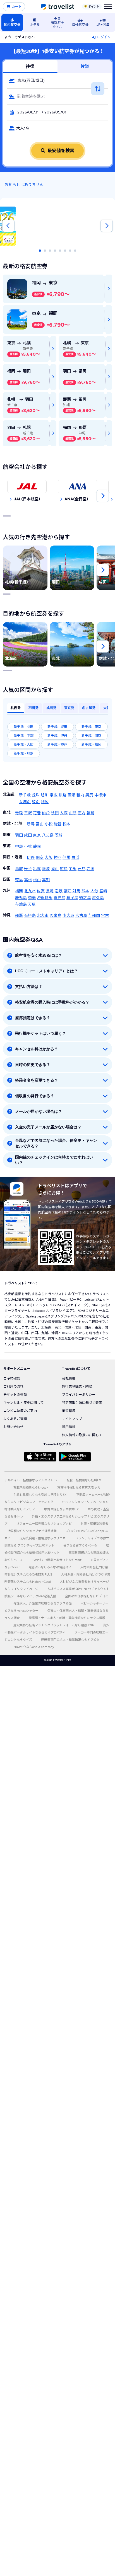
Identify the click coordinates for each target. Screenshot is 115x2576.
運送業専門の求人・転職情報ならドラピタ (70, 1640)
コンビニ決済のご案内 (20, 1411)
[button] (57, 81)
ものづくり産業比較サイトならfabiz (57, 1560)
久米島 (56, 916)
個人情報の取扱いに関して (82, 1435)
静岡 (37, 846)
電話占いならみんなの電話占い (50, 1567)
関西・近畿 (13, 857)
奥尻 (89, 795)
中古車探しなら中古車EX (61, 1509)
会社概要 (69, 1378)
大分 (94, 891)
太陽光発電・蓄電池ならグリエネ (43, 1538)
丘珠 (36, 795)
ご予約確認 (12, 1378)
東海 (7, 846)
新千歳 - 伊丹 (57, 736)
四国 (7, 879)
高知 (46, 880)
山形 (73, 813)
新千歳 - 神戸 (57, 745)
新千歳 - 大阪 (24, 745)
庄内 (82, 813)
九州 (7, 890)
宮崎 (103, 891)
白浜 (75, 858)
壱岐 (59, 891)
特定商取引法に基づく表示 (82, 1403)
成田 (28, 835)
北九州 (30, 891)
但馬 (66, 858)
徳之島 (85, 898)
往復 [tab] (30, 66)
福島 (90, 813)
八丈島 (48, 835)
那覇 (19, 916)
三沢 (28, 813)
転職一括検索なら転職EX (84, 1480)
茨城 (59, 835)
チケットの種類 (15, 1395)
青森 (19, 813)
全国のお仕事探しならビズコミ (87, 1596)
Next (107, 226)
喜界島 (59, 898)
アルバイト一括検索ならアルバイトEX (31, 1480)
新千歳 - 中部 (24, 736)
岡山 (55, 869)
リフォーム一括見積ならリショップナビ (44, 1524)
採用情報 (69, 1427)
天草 (32, 904)
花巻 (37, 813)
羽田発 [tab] (33, 708)
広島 (64, 869)
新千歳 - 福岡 (91, 745)
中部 (19, 846)
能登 (57, 824)
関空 (40, 858)
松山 (37, 880)
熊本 (85, 891)
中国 (7, 868)
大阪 (49, 858)
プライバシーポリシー (79, 1395)
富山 (40, 824)
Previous (8, 226)
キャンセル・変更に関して (23, 1403)
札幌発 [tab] (16, 708)
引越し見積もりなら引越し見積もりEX (40, 1495)
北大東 (43, 916)
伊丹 (31, 858)
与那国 (94, 916)
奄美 (32, 898)
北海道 (9, 795)
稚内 (80, 795)
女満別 (25, 802)
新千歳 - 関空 (91, 736)
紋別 (36, 802)
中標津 (100, 795)
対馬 (76, 891)
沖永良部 (45, 898)
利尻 (45, 802)
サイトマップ (72, 1419)
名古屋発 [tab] (89, 708)
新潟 (31, 824)
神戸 (57, 858)
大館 (64, 813)
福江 (68, 891)
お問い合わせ (13, 1427)
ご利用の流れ (13, 1387)
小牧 (28, 846)
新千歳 (25, 795)
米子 (28, 869)
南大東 (68, 916)
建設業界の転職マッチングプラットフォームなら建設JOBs (54, 1625)
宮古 (105, 916)
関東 (7, 835)
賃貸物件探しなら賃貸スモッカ (79, 1488)
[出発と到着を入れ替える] (98, 89)
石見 (82, 869)
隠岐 (46, 869)
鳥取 (19, 869)
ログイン (104, 37)
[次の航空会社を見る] (103, 496)
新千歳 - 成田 (57, 727)
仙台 (46, 813)
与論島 (21, 904)
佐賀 (41, 891)
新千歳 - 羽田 (24, 727)
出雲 (37, 869)
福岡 (19, 891)
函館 (71, 795)
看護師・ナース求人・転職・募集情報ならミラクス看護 (67, 1618)
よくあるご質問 (15, 1419)
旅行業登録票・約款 (77, 1387)
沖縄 (7, 915)
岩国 (90, 869)
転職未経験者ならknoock (31, 1488)
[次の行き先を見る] (103, 570)
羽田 (19, 835)
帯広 (54, 795)
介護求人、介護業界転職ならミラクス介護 (43, 1604)
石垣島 (30, 916)
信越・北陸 (13, 824)
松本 (66, 824)
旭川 (45, 795)
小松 (49, 824)
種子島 (72, 898)
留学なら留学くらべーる (80, 1546)
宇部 (73, 869)
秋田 (55, 813)
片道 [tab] (85, 66)
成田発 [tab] (51, 708)
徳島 (19, 880)
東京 (37, 835)
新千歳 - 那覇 (24, 753)
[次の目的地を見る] (103, 646)
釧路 (63, 795)
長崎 (50, 891)
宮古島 (81, 916)
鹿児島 (21, 898)
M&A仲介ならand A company (34, 1647)
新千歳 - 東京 (91, 727)
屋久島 (98, 898)
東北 (7, 812)
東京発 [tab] (69, 708)
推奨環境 (69, 1411)
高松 (28, 880)
